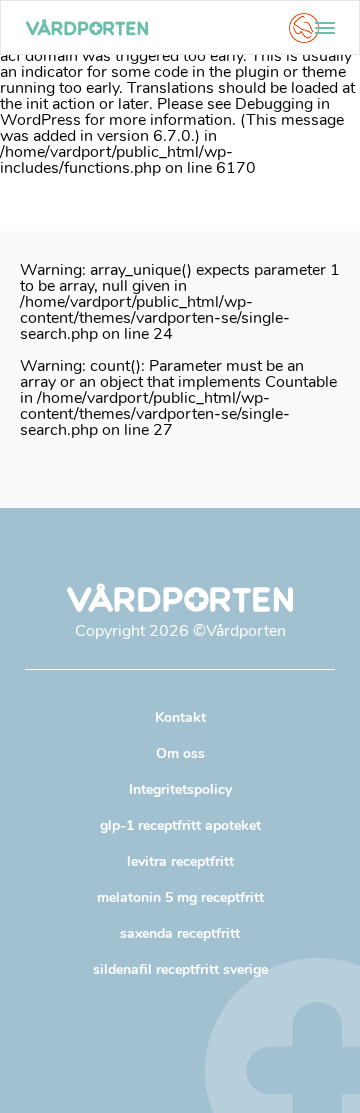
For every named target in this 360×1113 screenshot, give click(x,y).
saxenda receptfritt (180, 933)
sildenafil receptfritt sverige (180, 969)
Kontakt (180, 717)
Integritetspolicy (180, 789)
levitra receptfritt (180, 861)
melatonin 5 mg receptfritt (180, 897)
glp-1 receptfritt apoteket (180, 825)
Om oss (180, 753)
